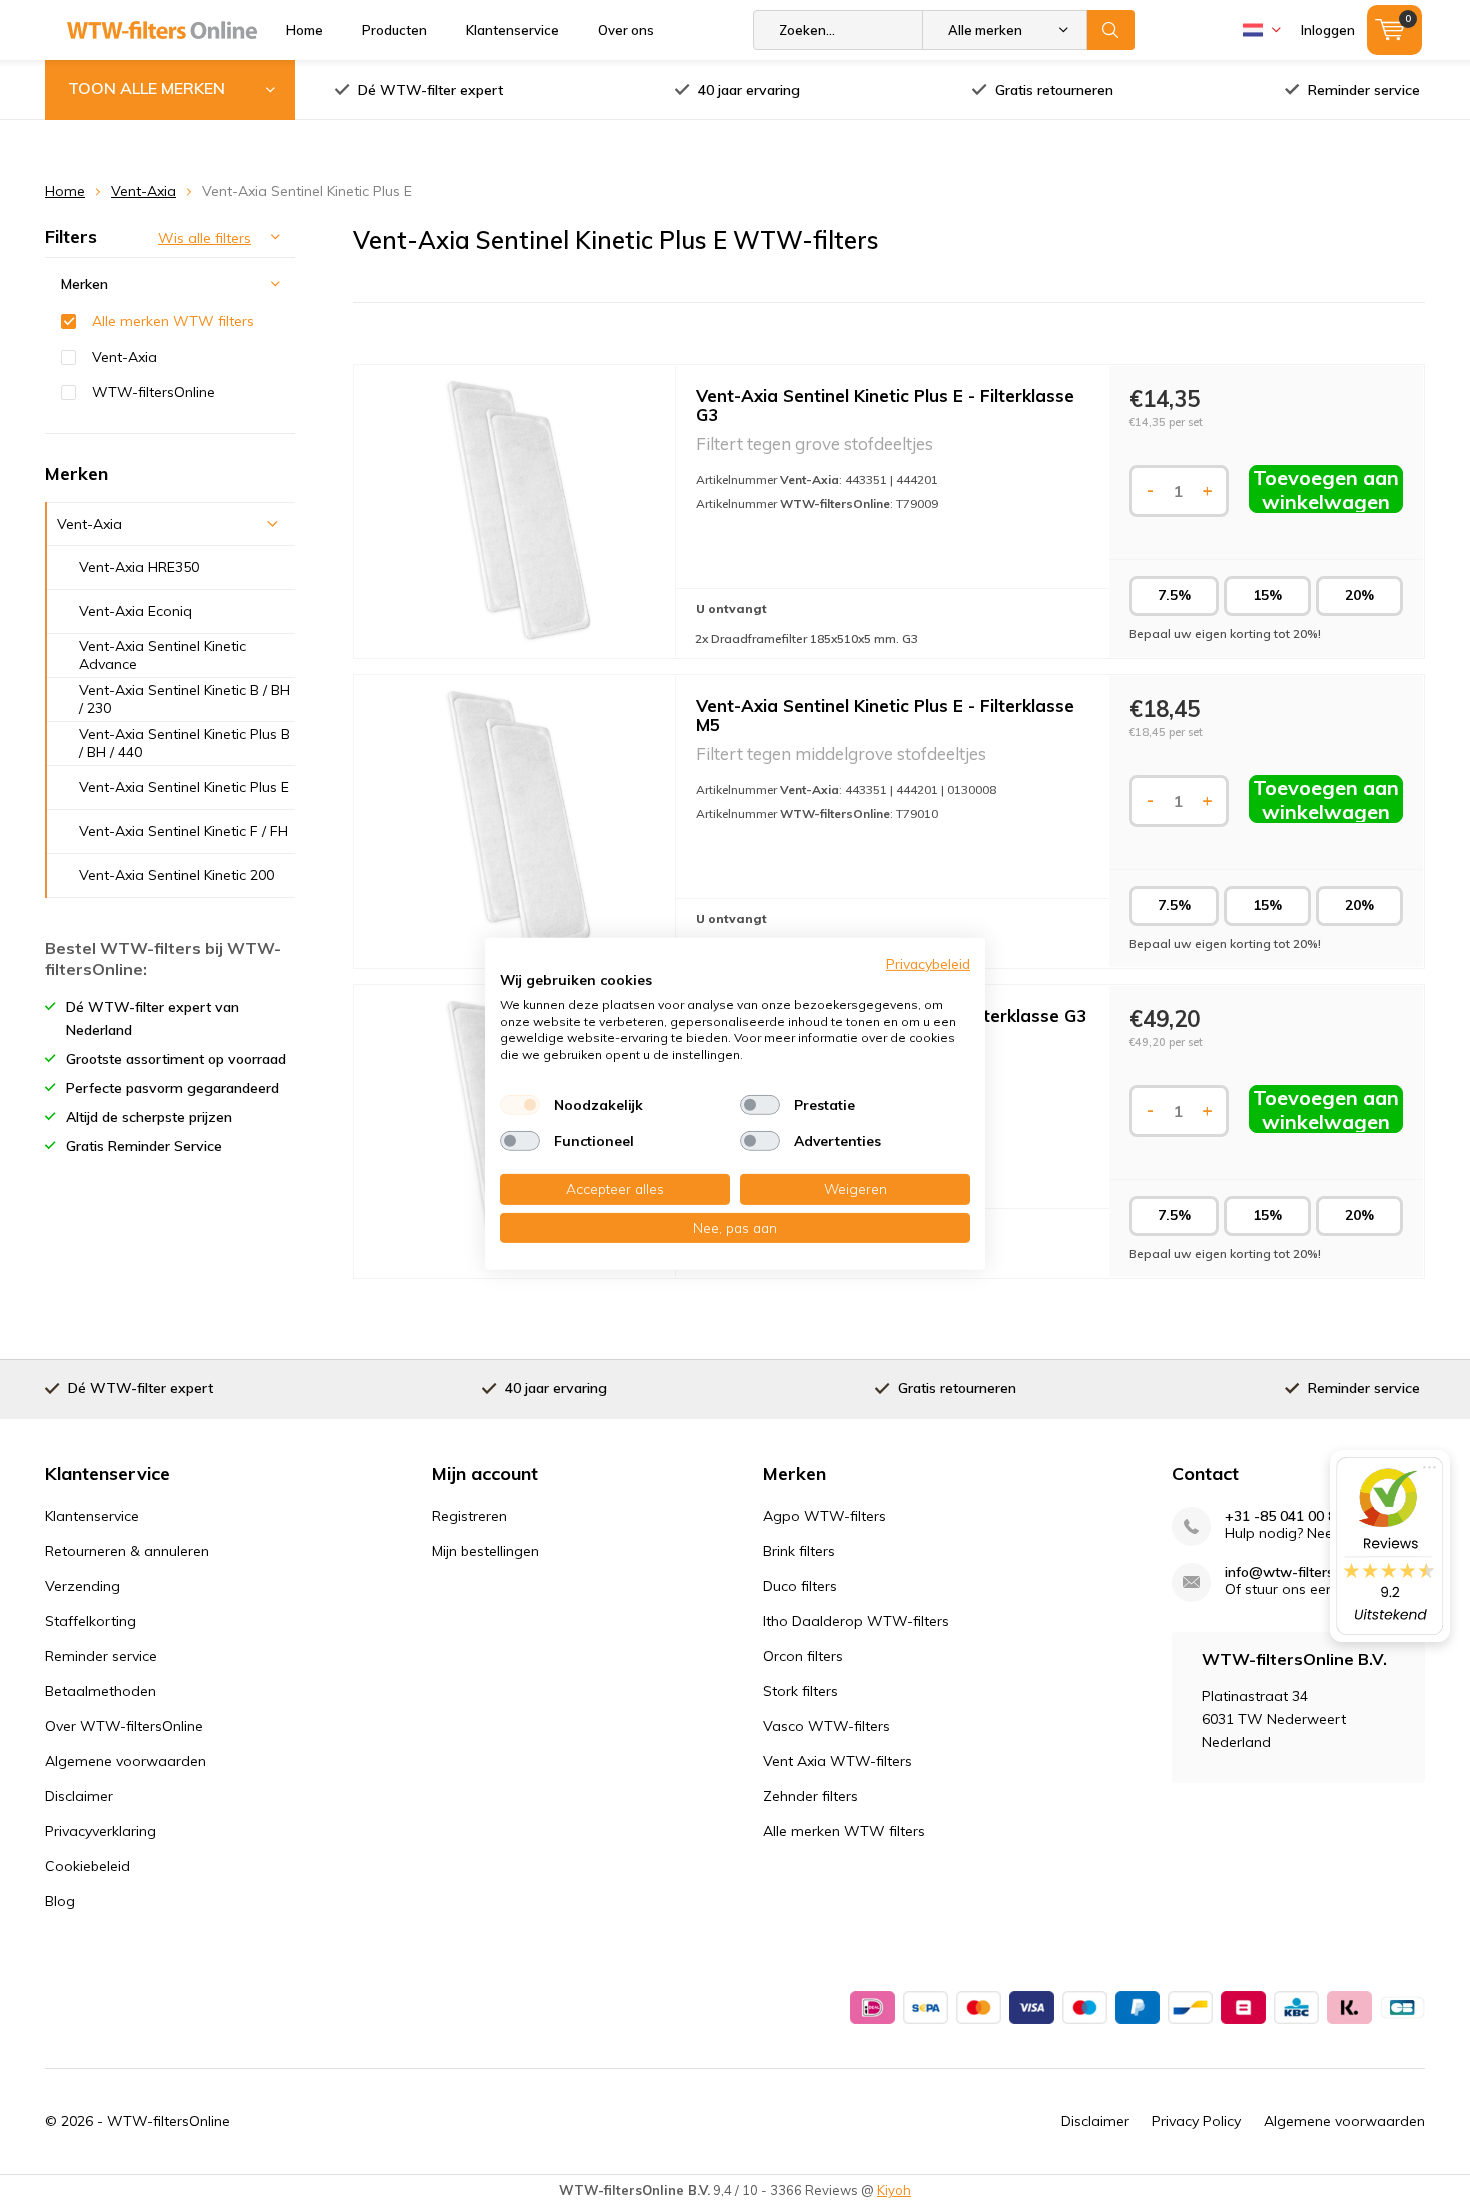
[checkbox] (520, 1105)
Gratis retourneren (1054, 90)
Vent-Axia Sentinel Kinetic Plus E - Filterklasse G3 (885, 405)
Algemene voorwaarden (125, 1761)
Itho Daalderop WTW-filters (856, 1621)
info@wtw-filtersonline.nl (1305, 1572)
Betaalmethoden (100, 1691)
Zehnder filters (810, 1796)
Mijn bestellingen (485, 1551)
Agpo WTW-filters (824, 1516)
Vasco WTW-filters (826, 1726)
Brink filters (799, 1551)
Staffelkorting (90, 1621)
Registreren (469, 1516)
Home (304, 30)
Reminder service (1364, 90)
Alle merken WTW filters (173, 321)
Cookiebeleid (87, 1866)
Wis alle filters (204, 238)
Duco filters (800, 1586)
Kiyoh (894, 2190)
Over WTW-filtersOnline (124, 1726)
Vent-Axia (143, 191)
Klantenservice (512, 30)
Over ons (626, 30)
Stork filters (800, 1691)
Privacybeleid (928, 963)
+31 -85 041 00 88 (1284, 1516)
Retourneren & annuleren (127, 1551)
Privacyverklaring (100, 1831)
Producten (394, 30)
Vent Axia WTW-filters (837, 1761)
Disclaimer (79, 1796)
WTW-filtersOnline (153, 392)
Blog (60, 1901)
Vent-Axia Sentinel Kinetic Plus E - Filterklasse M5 (885, 715)
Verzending (82, 1586)
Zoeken (1111, 30)
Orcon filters (803, 1656)
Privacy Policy (1196, 2121)
